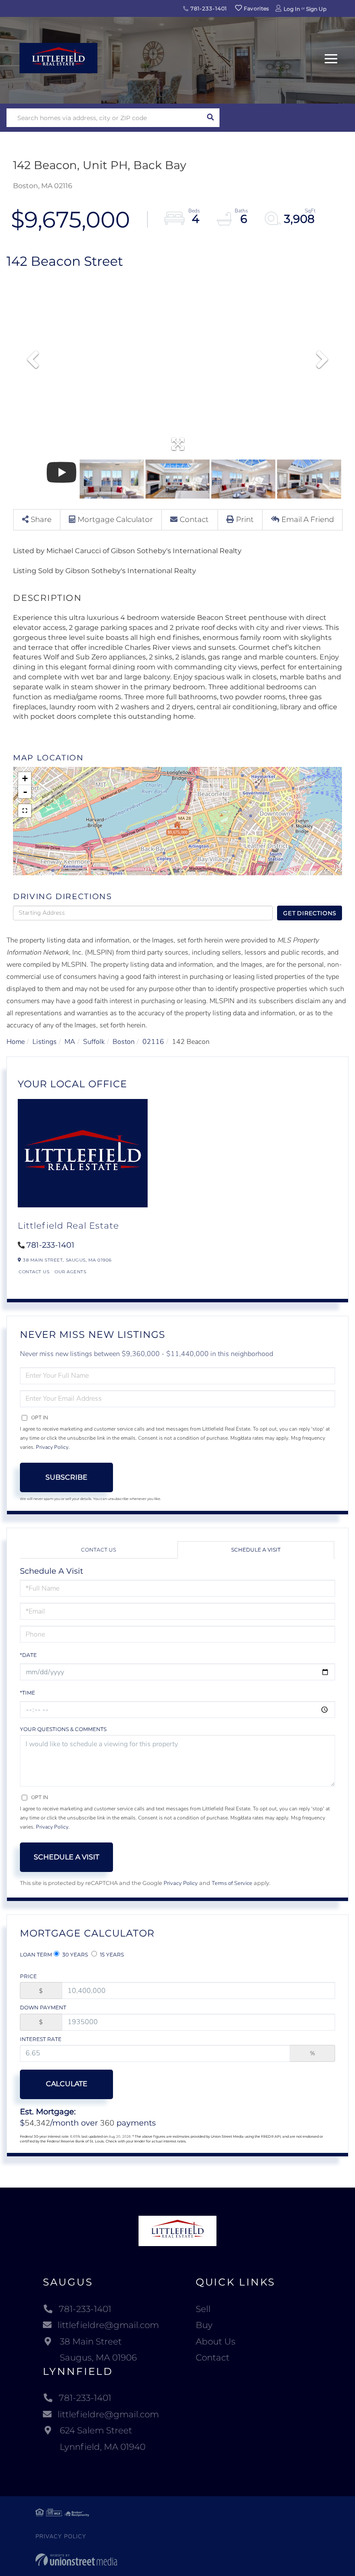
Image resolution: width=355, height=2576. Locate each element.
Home (16, 1042)
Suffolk (94, 1042)
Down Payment (43, 2007)
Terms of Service (232, 1883)
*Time (27, 1693)
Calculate (67, 2084)
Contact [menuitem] (213, 2358)
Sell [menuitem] (203, 2309)
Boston (124, 1042)
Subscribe (66, 1477)
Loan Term (36, 1955)
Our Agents (70, 1272)
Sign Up (316, 9)
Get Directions (310, 913)
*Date (28, 1655)
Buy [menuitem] (204, 2325)
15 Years (111, 1955)
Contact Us (34, 1272)
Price (28, 1976)
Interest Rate (41, 2039)
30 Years (74, 1955)
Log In (292, 9)
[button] (210, 118)
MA (70, 1042)
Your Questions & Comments (63, 1729)
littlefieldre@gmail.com (108, 2325)
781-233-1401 (208, 8)
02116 (153, 1042)
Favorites (256, 8)
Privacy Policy (52, 1447)
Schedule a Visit (256, 1550)
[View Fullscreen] (25, 811)
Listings (45, 1042)
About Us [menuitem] (216, 2341)
